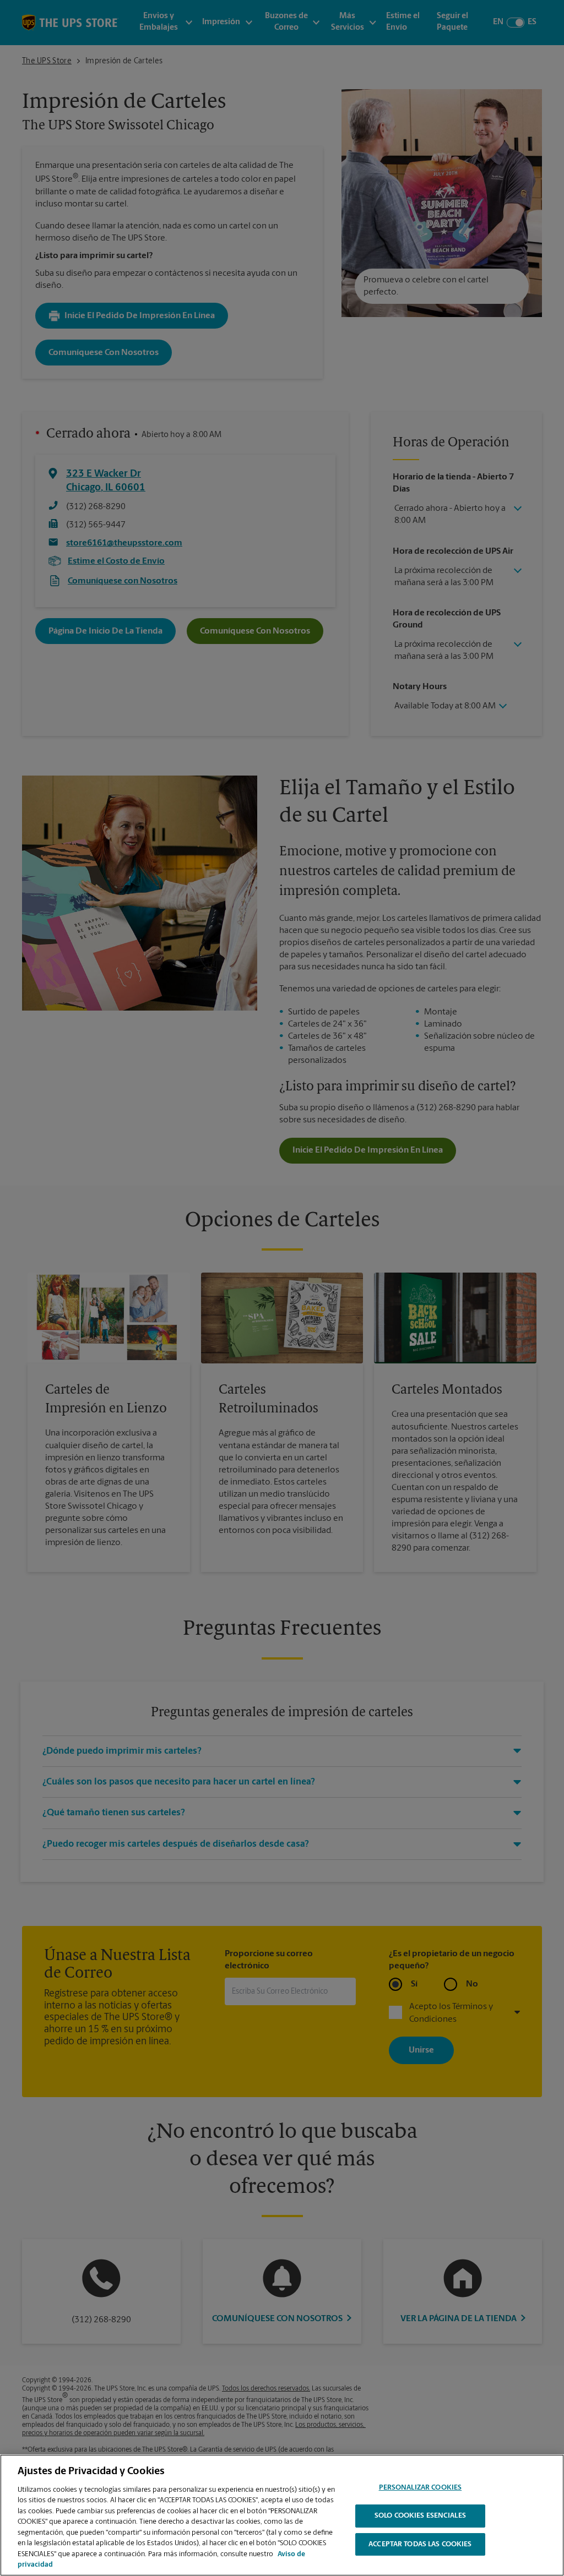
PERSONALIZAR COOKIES (421, 2488)
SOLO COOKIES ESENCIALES (420, 2516)
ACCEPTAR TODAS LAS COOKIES (420, 2544)
